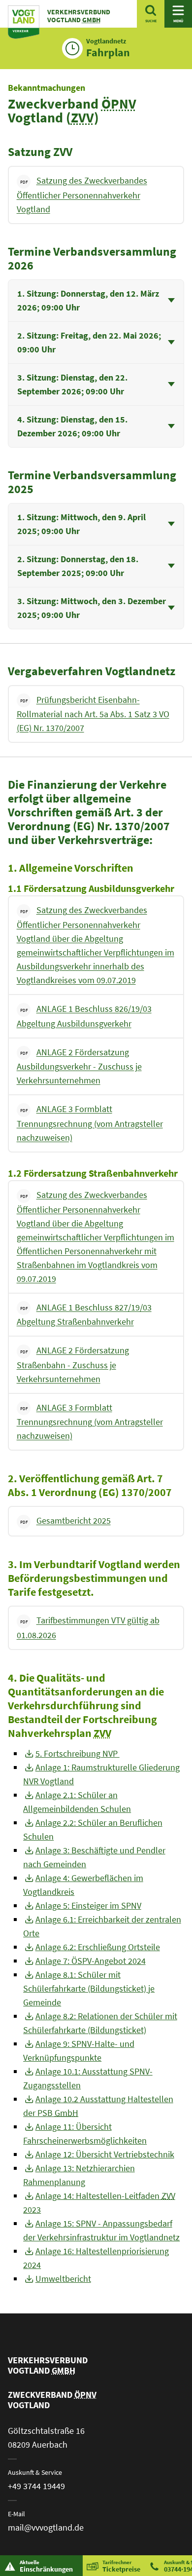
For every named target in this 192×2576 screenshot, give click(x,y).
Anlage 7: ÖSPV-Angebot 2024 (91, 1961)
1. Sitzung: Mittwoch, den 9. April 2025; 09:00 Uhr (81, 524)
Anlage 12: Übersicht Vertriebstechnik (105, 2154)
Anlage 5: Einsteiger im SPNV (88, 1905)
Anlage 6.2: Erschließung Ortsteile (98, 1947)
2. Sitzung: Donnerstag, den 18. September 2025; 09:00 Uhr (78, 566)
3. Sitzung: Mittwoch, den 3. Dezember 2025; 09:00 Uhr (92, 608)
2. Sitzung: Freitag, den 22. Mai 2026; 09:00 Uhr (89, 342)
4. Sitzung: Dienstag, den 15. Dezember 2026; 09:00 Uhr (72, 426)
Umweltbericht (63, 2279)
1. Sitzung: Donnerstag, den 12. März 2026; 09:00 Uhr (88, 300)
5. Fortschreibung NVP (78, 1753)
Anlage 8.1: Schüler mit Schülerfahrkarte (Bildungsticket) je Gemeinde (89, 1988)
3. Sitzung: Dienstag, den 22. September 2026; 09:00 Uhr (72, 384)
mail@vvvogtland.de (46, 2527)
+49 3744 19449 (36, 2486)
